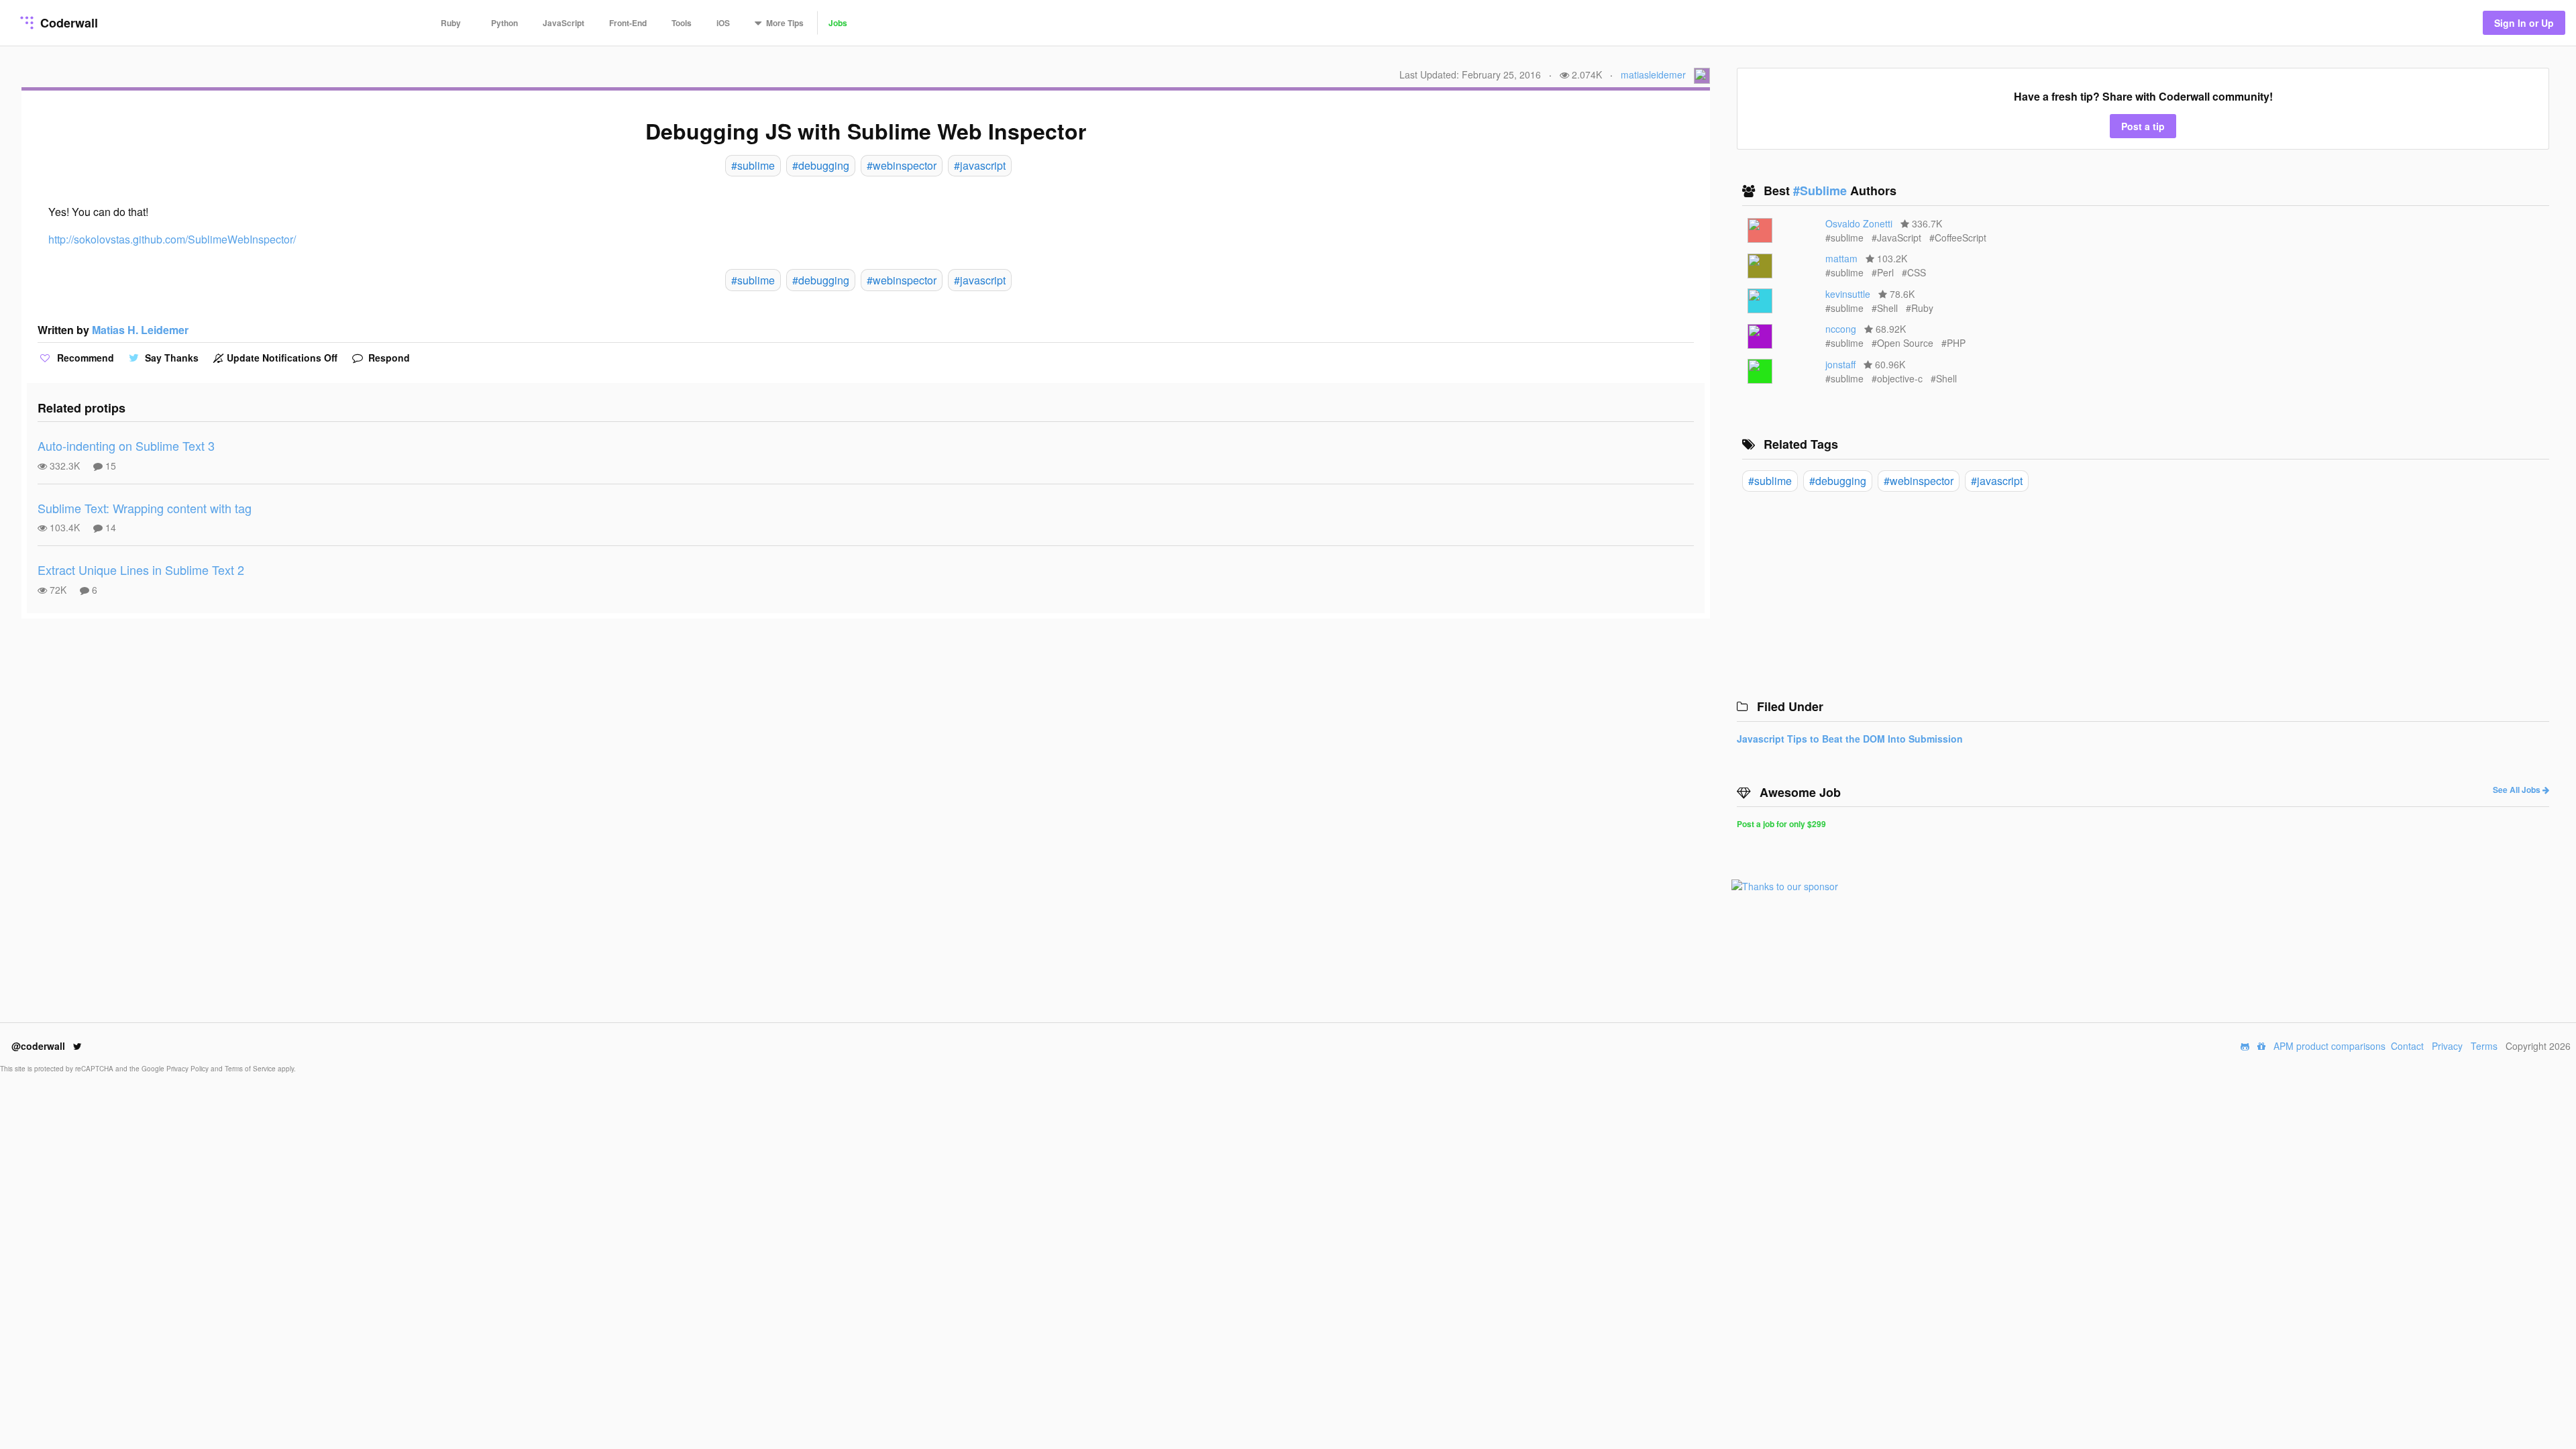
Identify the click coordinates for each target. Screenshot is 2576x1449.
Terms (2484, 1046)
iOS (723, 23)
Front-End (628, 23)
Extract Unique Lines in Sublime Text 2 (141, 570)
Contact (2407, 1046)
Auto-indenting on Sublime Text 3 (126, 445)
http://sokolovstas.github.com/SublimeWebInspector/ (172, 239)
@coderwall (40, 1046)
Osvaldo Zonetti (1859, 223)
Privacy (2447, 1046)
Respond (388, 358)
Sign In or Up (2524, 23)
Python (504, 23)
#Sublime (1822, 191)
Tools (682, 23)
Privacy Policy (189, 1069)
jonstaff (1840, 364)
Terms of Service (251, 1069)
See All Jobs (2518, 790)
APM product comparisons (2329, 1046)
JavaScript (563, 23)
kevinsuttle (1848, 294)
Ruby (451, 23)
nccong (1841, 329)
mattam (1841, 258)
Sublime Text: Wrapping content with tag (145, 508)
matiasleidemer (1653, 74)
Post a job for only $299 (1781, 824)
